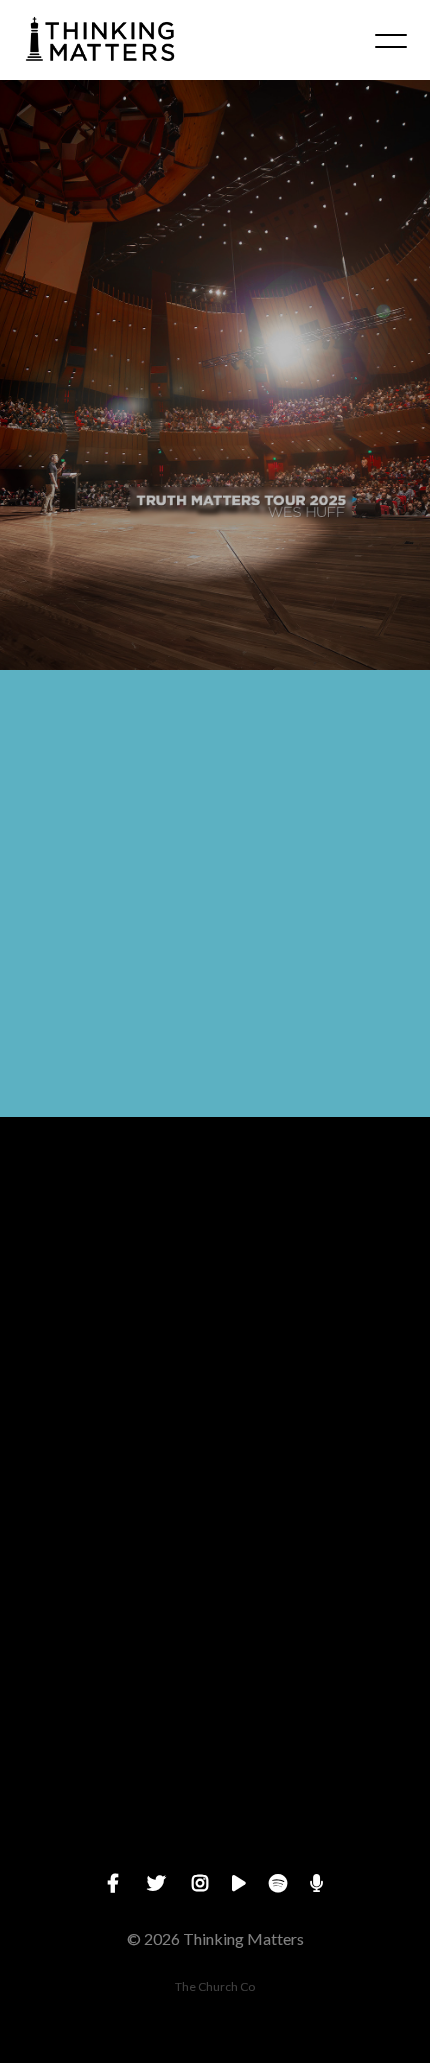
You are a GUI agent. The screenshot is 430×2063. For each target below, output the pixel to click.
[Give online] (215, 1736)
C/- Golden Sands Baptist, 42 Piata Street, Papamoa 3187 (214, 1678)
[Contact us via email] (215, 1227)
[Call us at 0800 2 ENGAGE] (215, 1397)
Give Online (215, 1848)
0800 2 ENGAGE (214, 1509)
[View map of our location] (215, 1566)
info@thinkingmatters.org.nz (214, 1339)
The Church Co (215, 1986)
